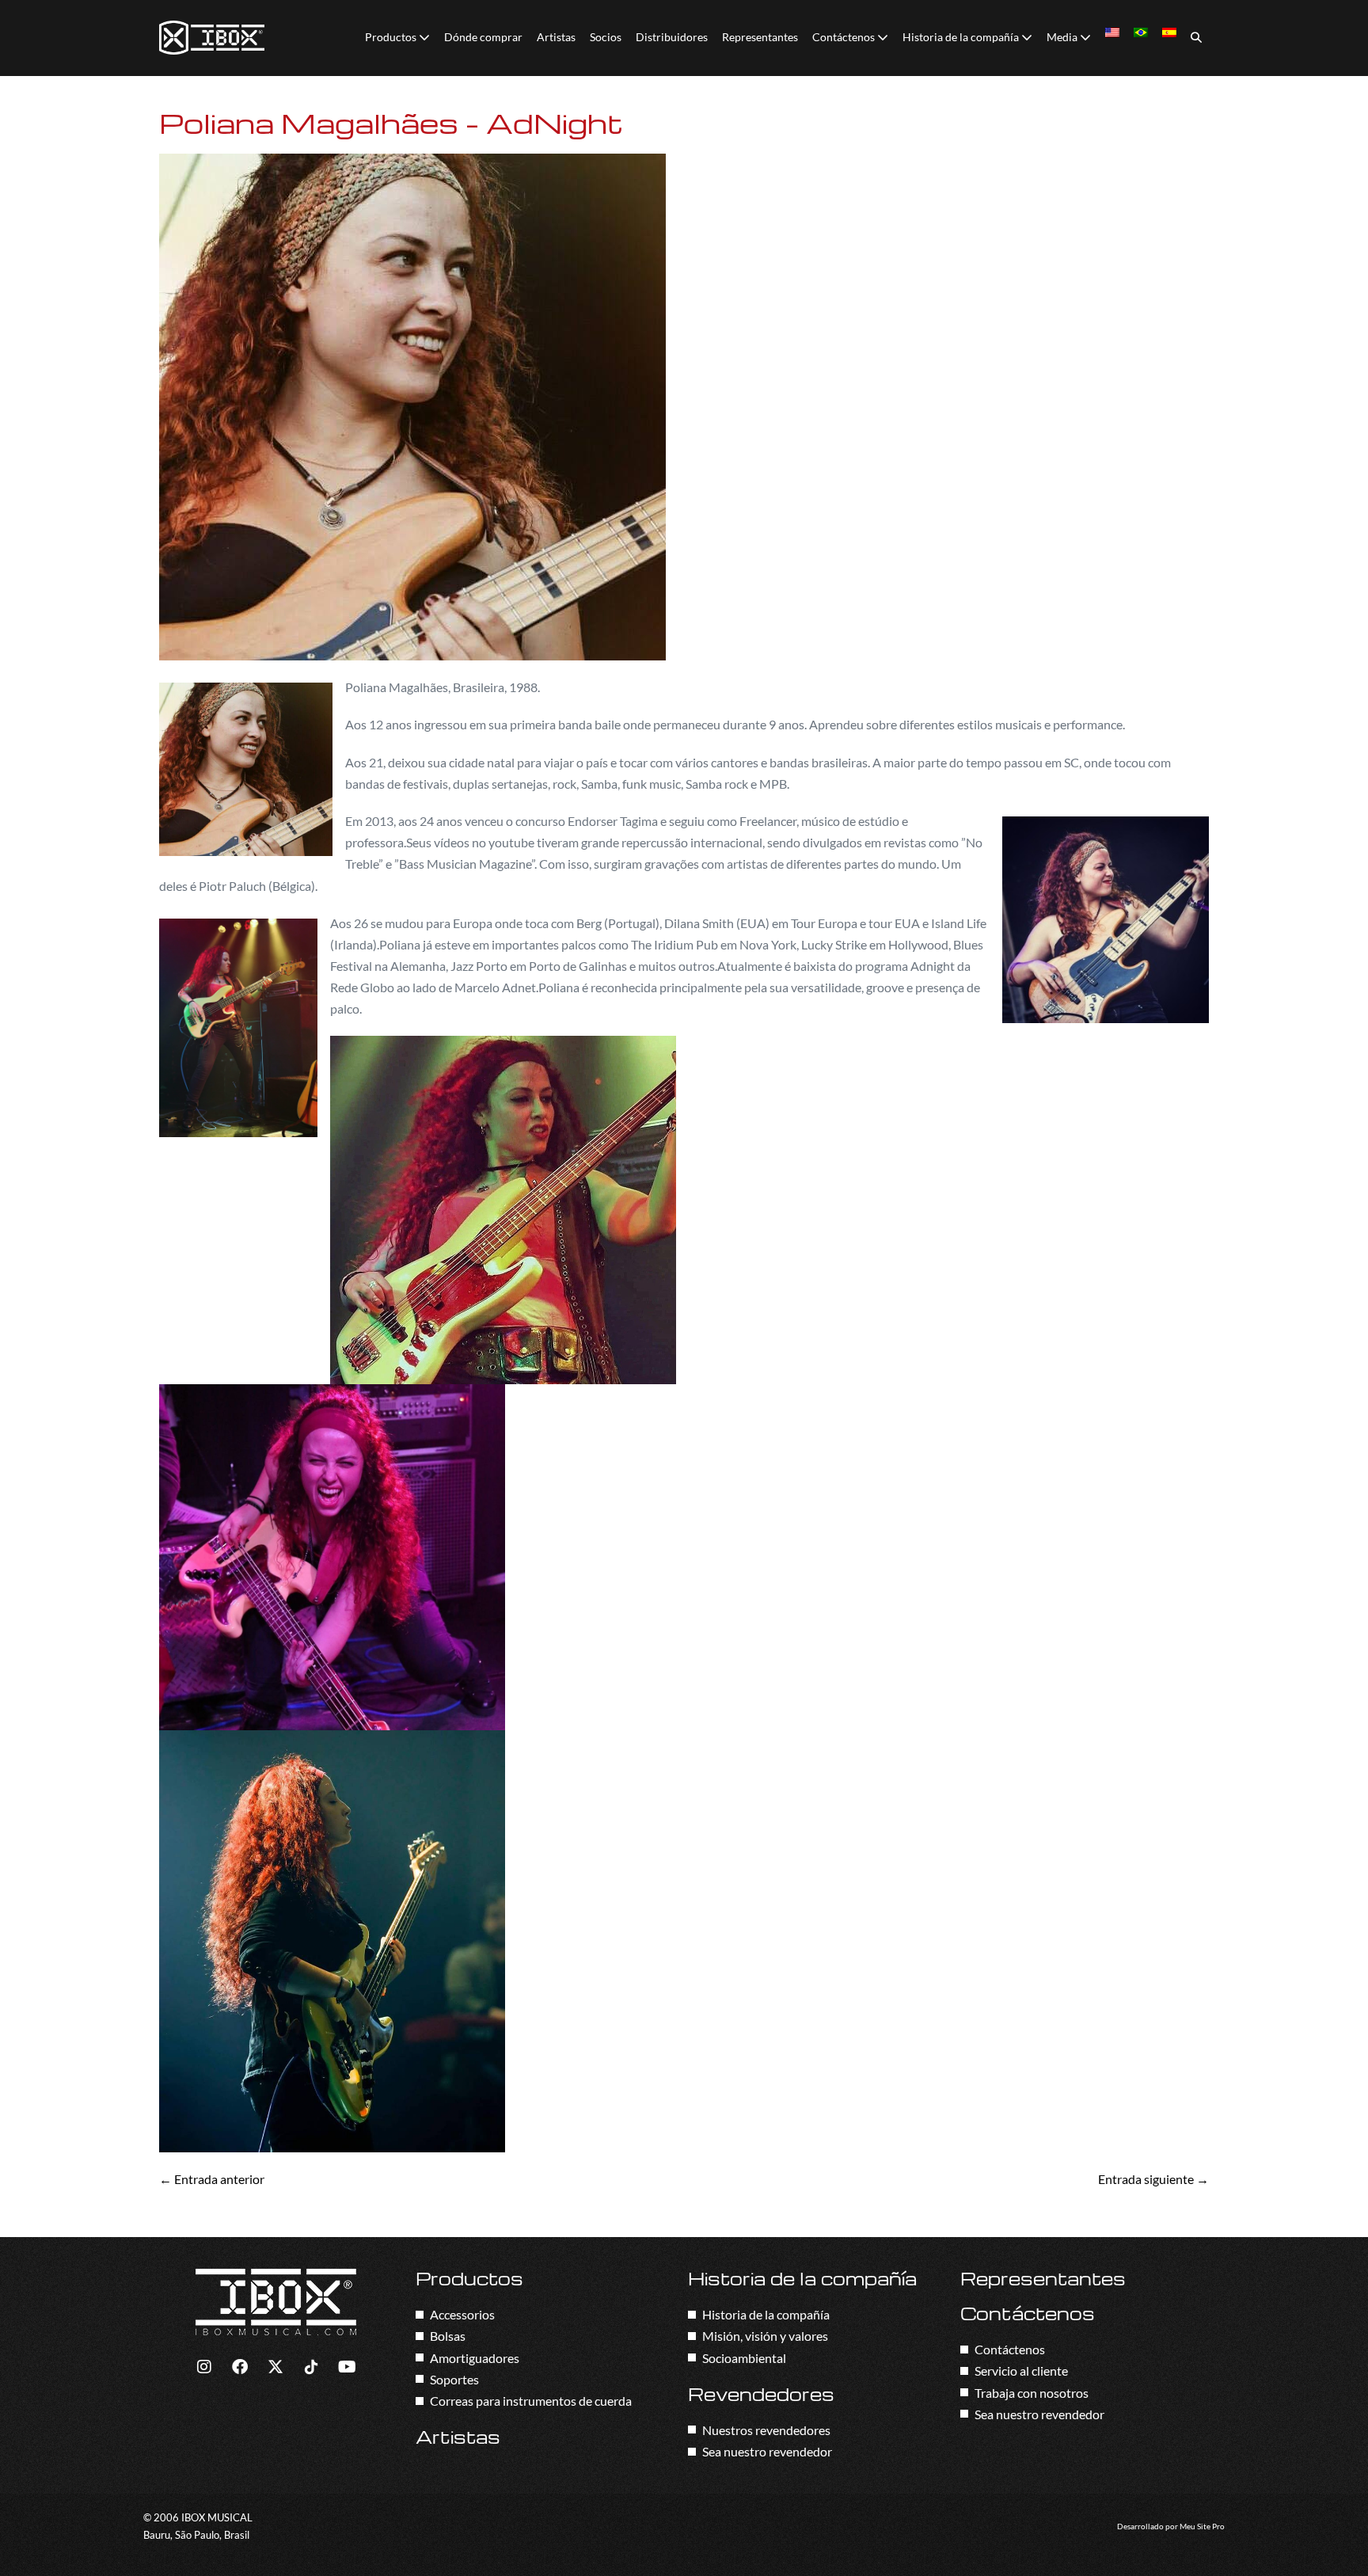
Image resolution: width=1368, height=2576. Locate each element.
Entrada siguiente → (1153, 2179)
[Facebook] (240, 2367)
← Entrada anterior (212, 2179)
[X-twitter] (275, 2367)
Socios (606, 37)
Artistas (556, 37)
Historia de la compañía (962, 37)
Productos (392, 37)
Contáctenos (845, 37)
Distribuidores (672, 37)
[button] (1196, 38)
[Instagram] (204, 2367)
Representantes (760, 37)
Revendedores (761, 2394)
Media (1063, 37)
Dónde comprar (483, 37)
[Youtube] (347, 2367)
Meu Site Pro (1202, 2527)
